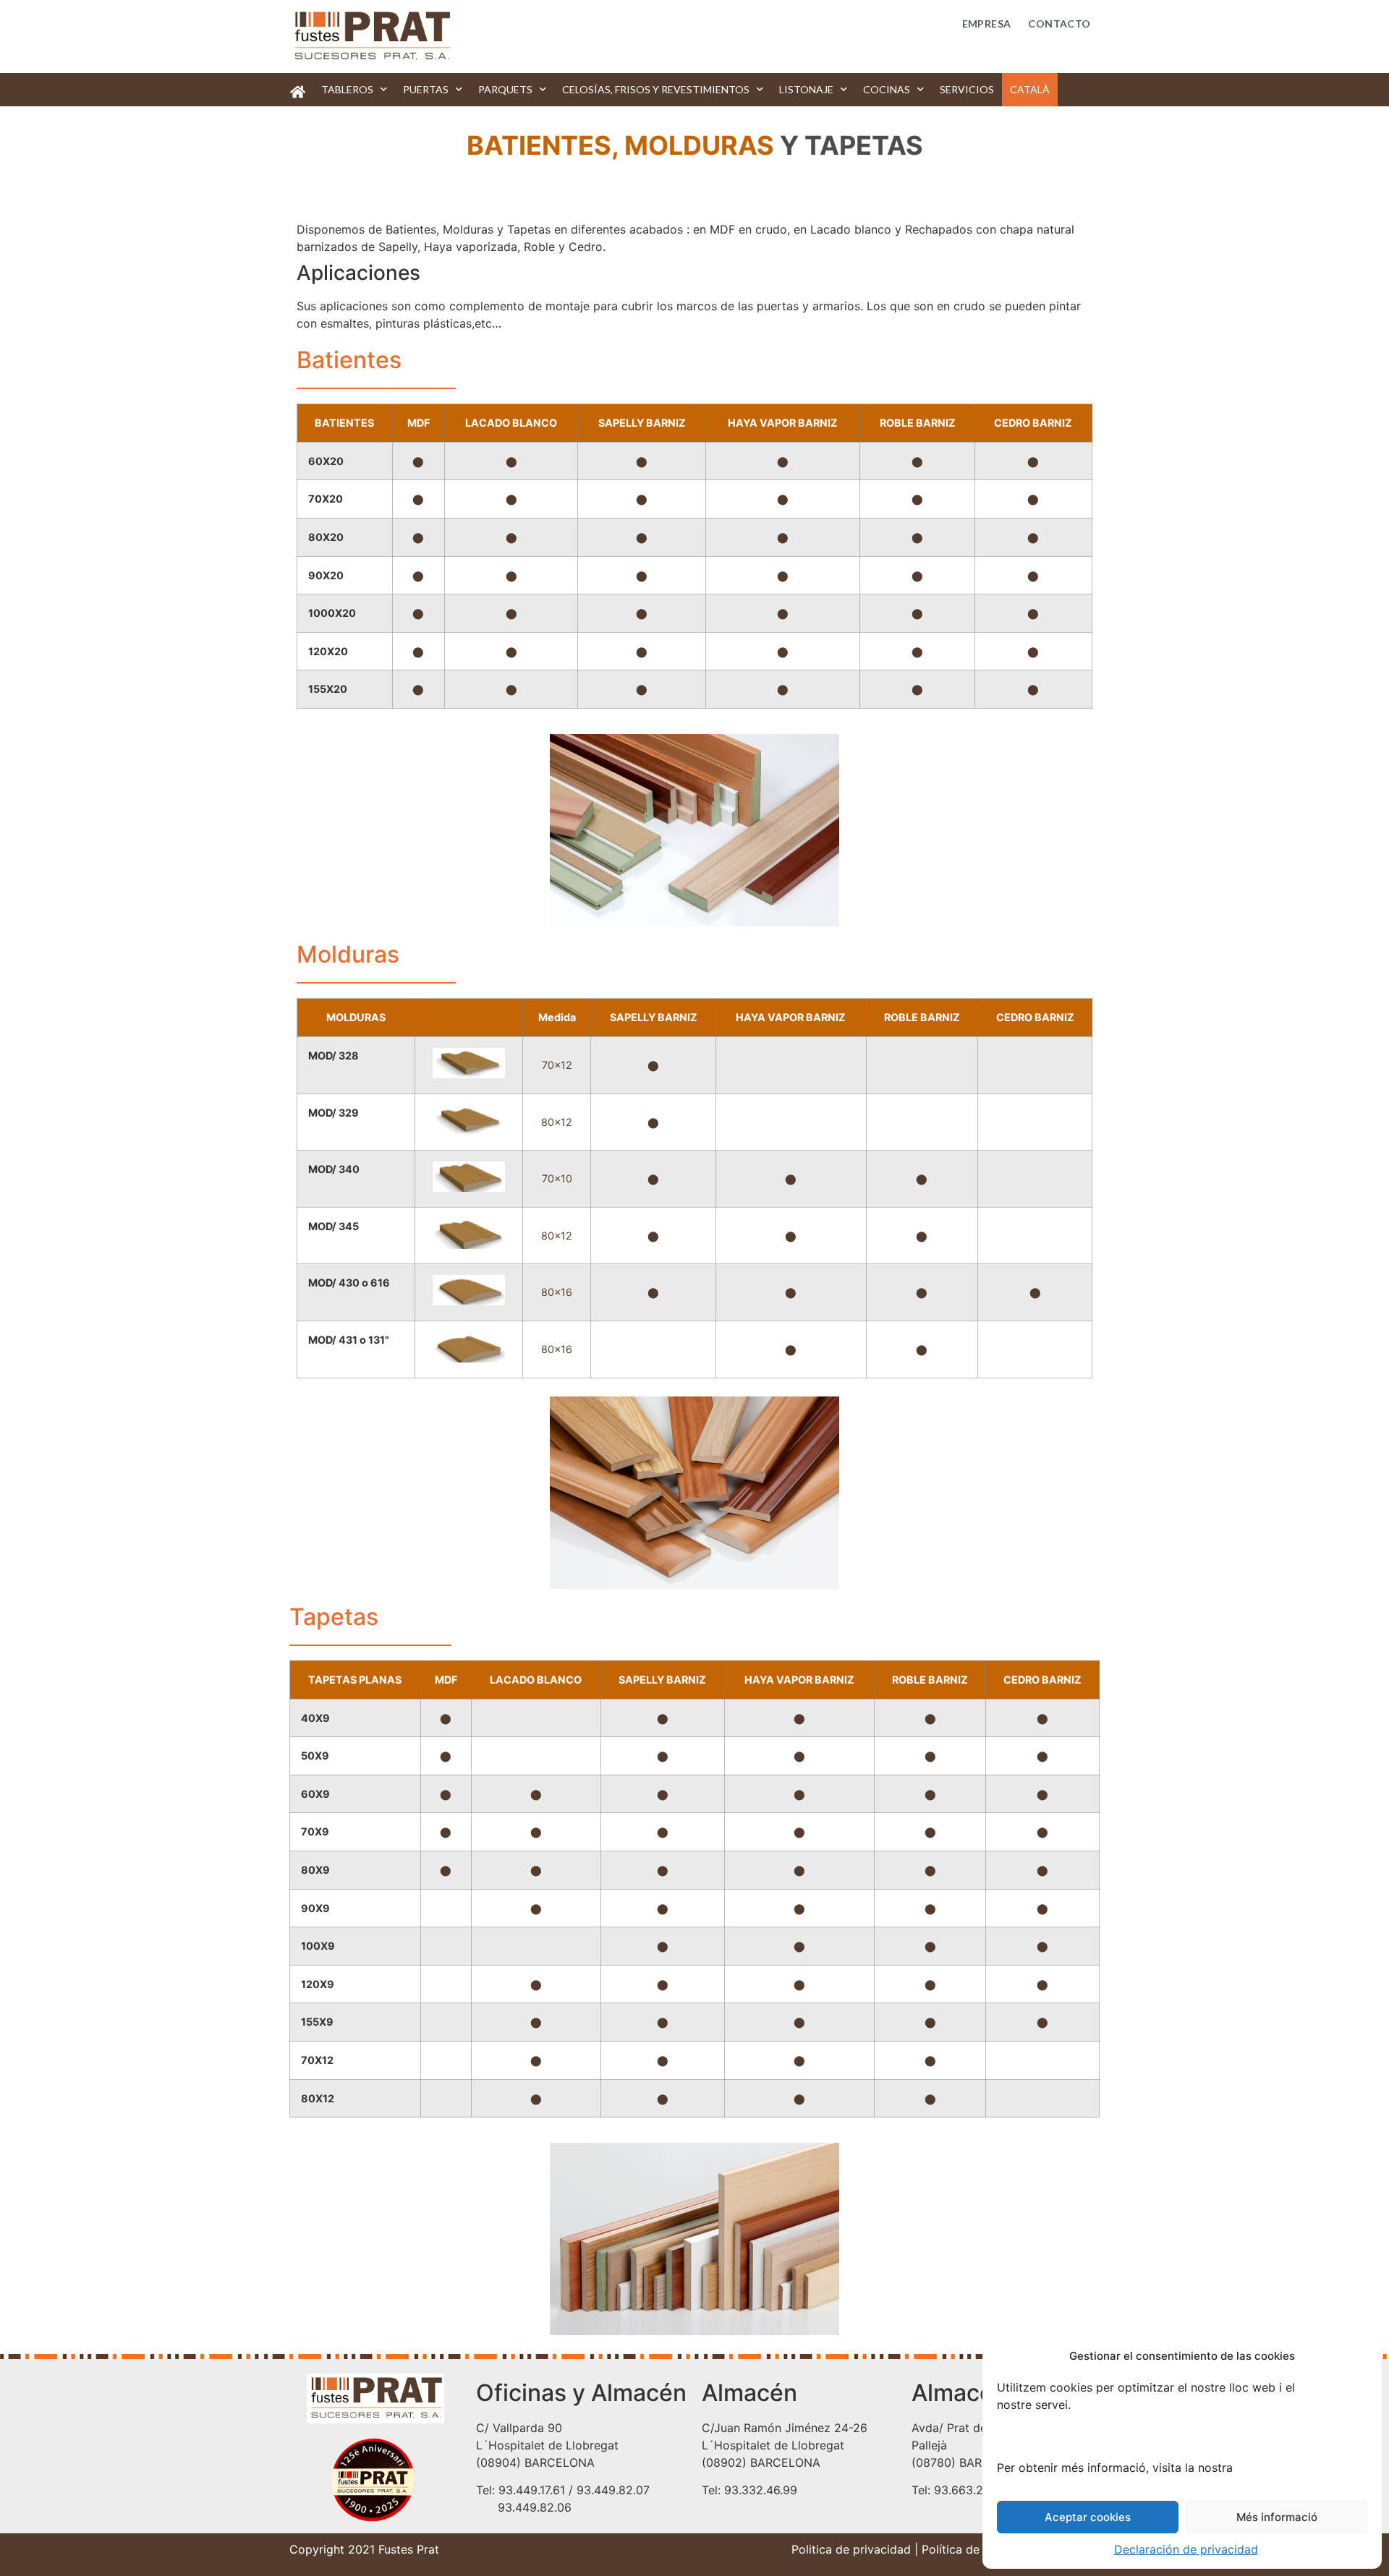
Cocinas (887, 89)
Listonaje (806, 89)
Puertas (426, 89)
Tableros (347, 89)
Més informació (1277, 2517)
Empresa (987, 24)
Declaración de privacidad (1186, 2549)
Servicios (967, 89)
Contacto (1059, 24)
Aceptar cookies (1088, 2517)
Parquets (505, 89)
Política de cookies (974, 2549)
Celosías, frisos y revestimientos (656, 89)
